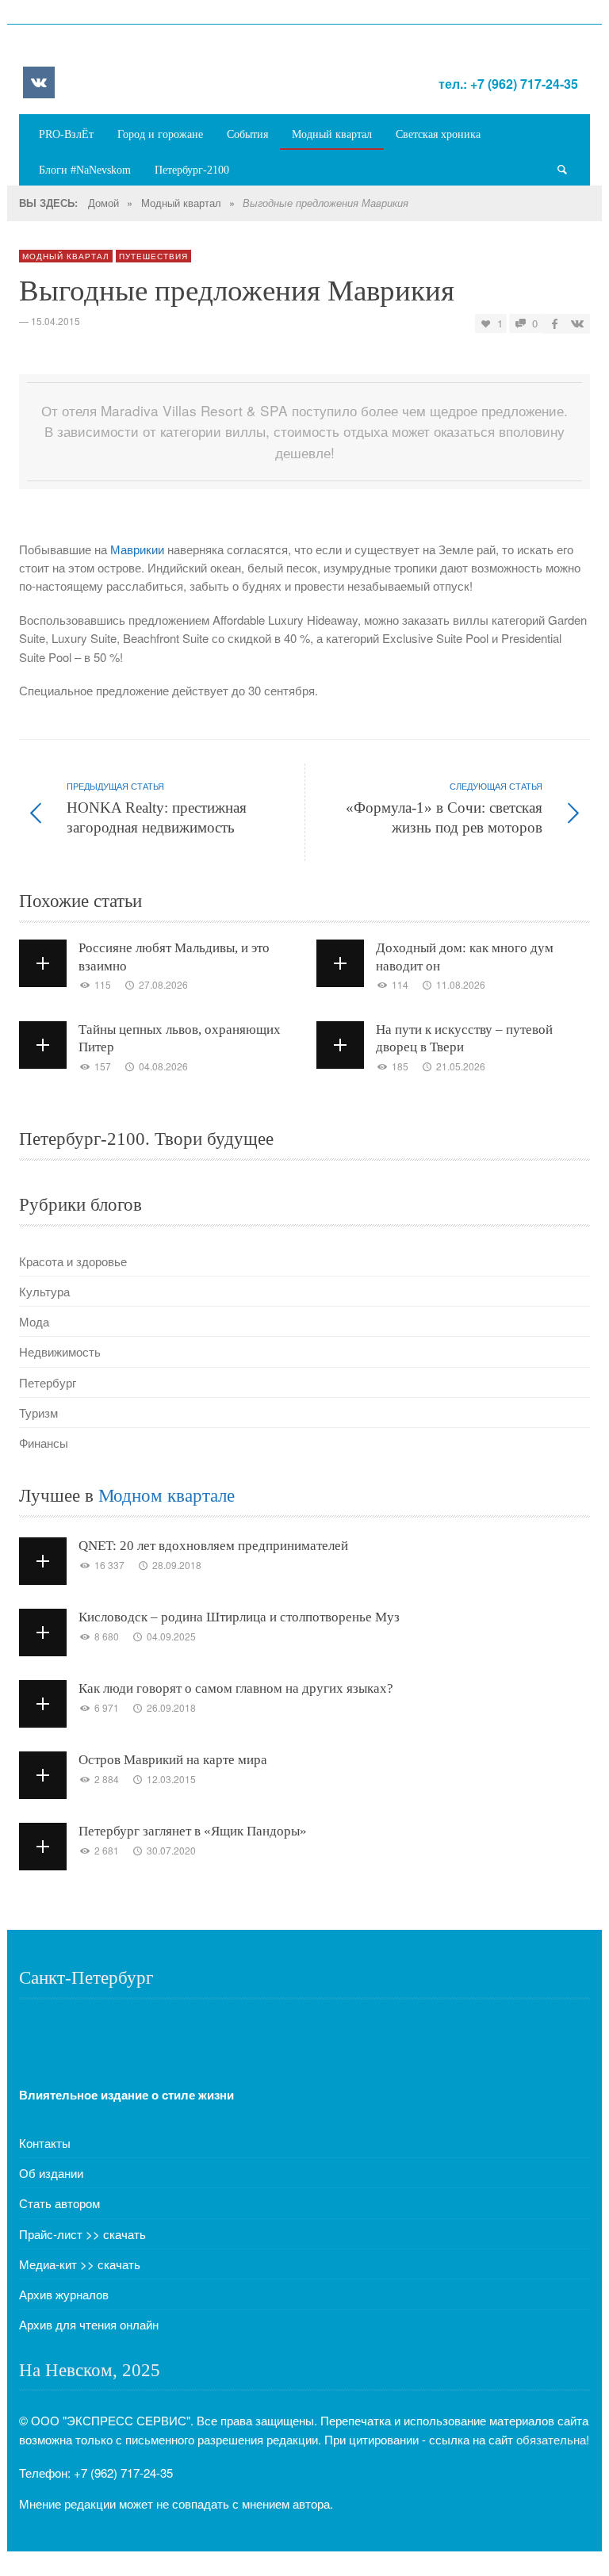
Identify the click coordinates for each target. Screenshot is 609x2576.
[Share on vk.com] (576, 323)
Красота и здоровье (73, 1261)
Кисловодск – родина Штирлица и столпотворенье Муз (239, 1617)
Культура (44, 1291)
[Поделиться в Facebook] (555, 323)
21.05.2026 (461, 1066)
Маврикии (137, 549)
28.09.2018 (177, 1565)
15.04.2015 (56, 321)
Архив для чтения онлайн (89, 2324)
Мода (34, 1321)
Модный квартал (181, 203)
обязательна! (553, 2439)
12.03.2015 (171, 1779)
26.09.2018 (171, 1707)
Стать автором (59, 2203)
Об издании (51, 2173)
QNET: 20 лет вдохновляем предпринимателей (213, 1546)
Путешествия (153, 256)
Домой (103, 203)
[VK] (39, 82)
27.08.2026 (163, 984)
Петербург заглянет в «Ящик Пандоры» (193, 1831)
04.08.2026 (163, 1066)
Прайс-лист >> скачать (82, 2234)
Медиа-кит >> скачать (80, 2264)
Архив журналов (64, 2294)
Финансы (44, 1443)
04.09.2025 (171, 1636)
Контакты (45, 2143)
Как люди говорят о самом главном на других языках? (236, 1688)
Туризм (38, 1412)
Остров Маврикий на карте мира (173, 1760)
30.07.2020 (171, 1850)
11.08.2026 (461, 984)
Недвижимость (60, 1351)
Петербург (48, 1382)
